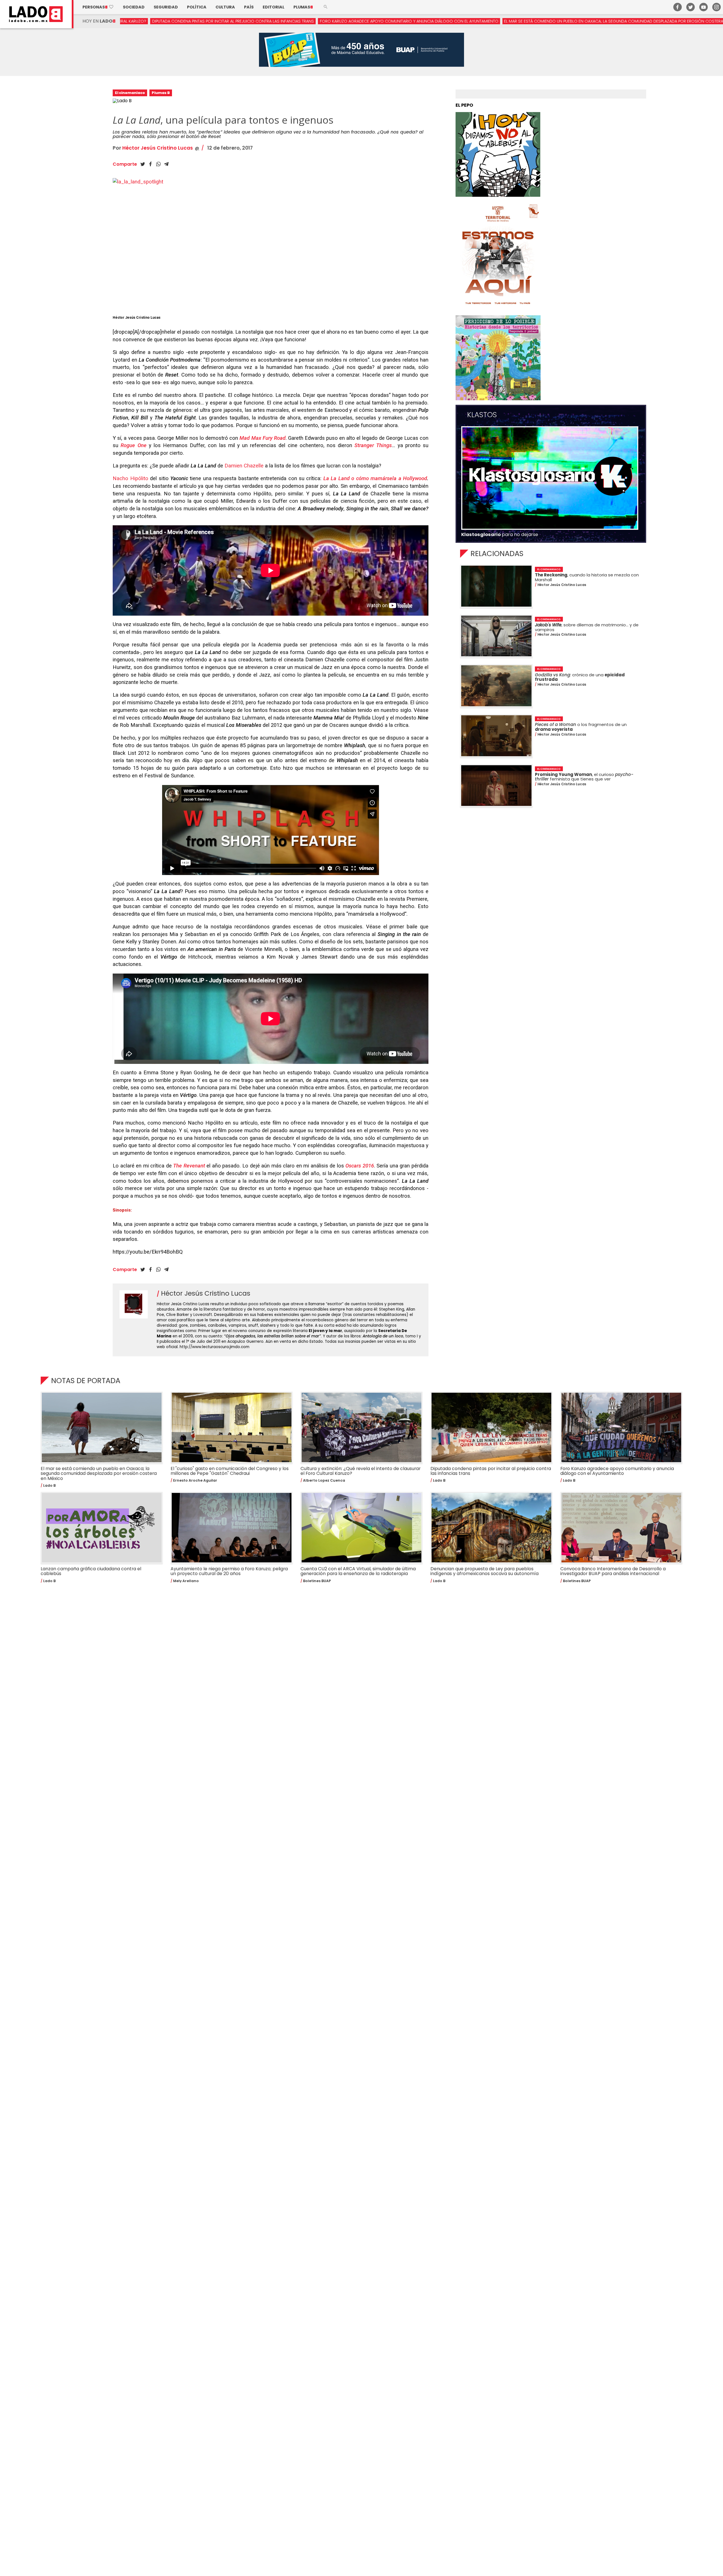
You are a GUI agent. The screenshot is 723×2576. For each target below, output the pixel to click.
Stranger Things (373, 445)
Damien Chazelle (244, 466)
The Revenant (189, 1166)
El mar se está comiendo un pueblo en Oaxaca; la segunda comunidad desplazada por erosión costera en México (412, 21)
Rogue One (133, 445)
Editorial (274, 7)
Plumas (303, 7)
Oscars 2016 (360, 1166)
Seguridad (166, 7)
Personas (98, 7)
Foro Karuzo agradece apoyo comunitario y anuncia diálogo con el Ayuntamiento (196, 21)
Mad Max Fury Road (262, 438)
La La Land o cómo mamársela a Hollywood (375, 478)
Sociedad (134, 7)
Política (197, 7)
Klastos (482, 415)
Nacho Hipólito (130, 478)
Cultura (225, 7)
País (249, 7)
